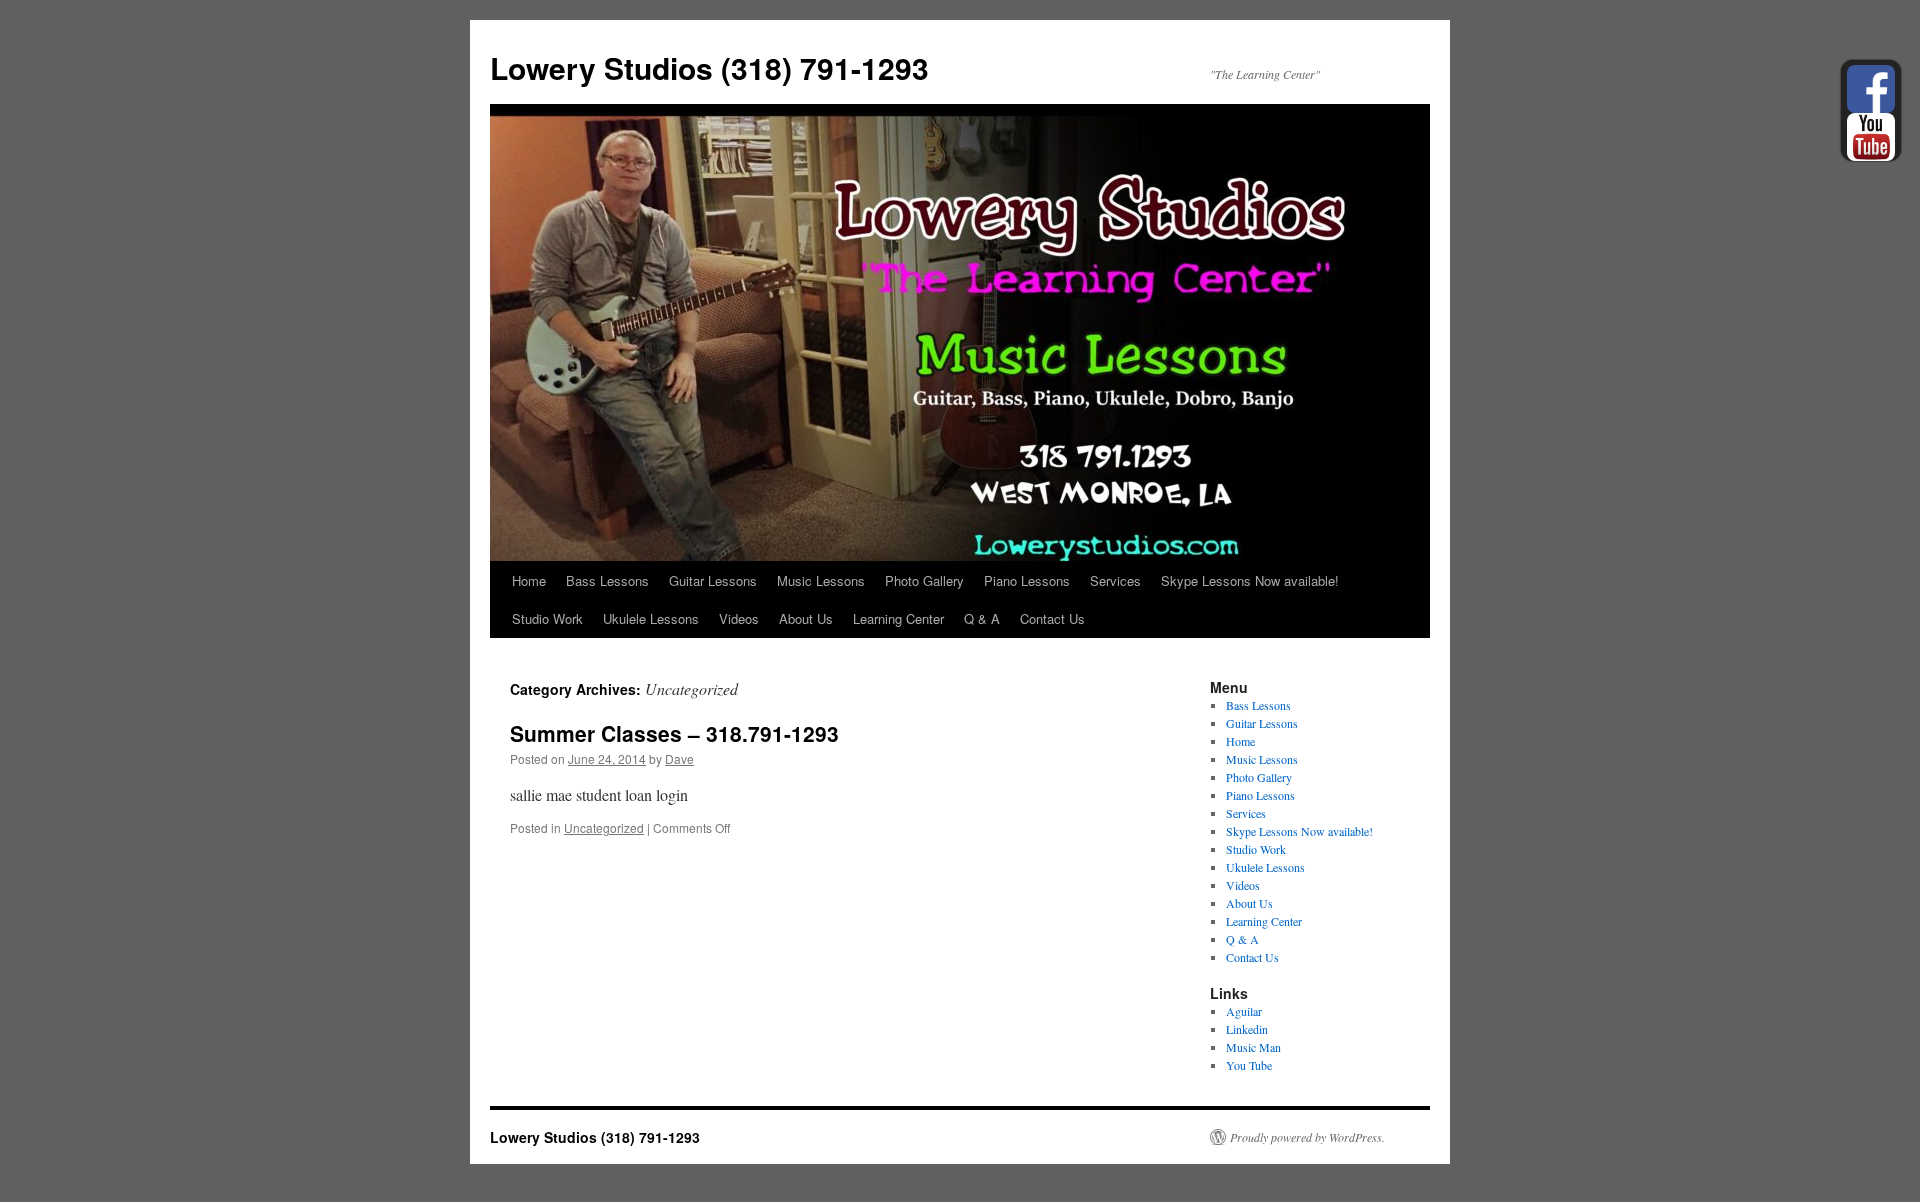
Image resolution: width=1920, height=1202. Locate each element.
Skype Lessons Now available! (1250, 580)
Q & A (982, 618)
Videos (739, 618)
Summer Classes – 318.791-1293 (674, 733)
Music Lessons (821, 580)
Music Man (1253, 1047)
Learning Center (898, 618)
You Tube (1249, 1065)
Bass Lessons (607, 580)
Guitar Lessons (713, 580)
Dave (679, 758)
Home (529, 580)
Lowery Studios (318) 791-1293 (709, 67)
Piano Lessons (1027, 580)
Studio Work (547, 618)
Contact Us (1052, 618)
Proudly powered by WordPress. (1307, 1137)
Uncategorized (604, 827)
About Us (806, 618)
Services (1115, 580)
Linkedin (1247, 1029)
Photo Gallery (924, 580)
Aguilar (1244, 1011)
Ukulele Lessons (651, 618)
